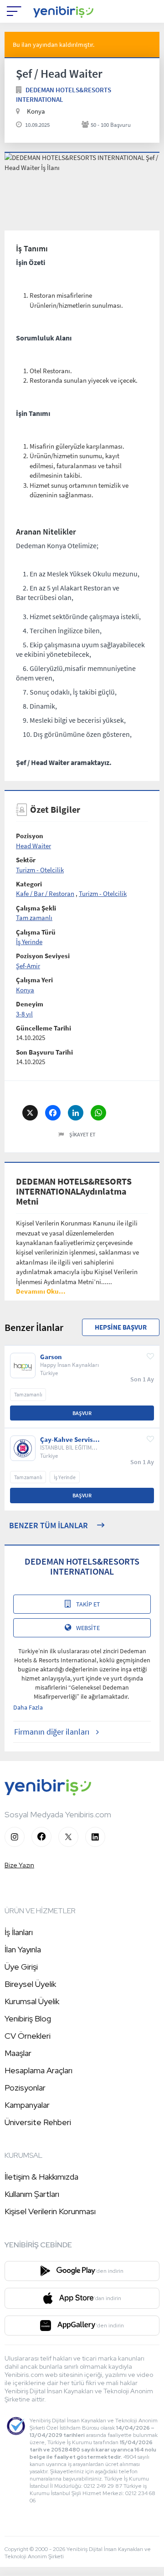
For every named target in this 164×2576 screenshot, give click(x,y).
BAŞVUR (82, 1413)
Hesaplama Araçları (38, 2070)
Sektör (26, 860)
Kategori (29, 884)
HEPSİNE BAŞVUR (121, 1327)
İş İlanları (19, 1932)
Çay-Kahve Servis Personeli (67, 1440)
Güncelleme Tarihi (44, 1028)
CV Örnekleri (28, 2036)
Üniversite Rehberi (38, 2122)
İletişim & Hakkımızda (41, 2177)
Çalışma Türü (36, 932)
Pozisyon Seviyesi (43, 956)
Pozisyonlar (25, 2088)
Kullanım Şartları (32, 2194)
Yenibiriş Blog (28, 2018)
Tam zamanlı (34, 918)
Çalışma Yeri (34, 980)
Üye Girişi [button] (21, 1967)
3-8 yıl (24, 1014)
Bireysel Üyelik (30, 1984)
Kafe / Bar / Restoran (45, 893)
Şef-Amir (28, 966)
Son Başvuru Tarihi (44, 1052)
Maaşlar (18, 2053)
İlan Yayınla (23, 1949)
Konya (25, 990)
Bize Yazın (19, 1865)
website (88, 1628)
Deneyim (30, 1004)
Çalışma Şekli (36, 908)
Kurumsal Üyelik (32, 2001)
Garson (51, 1357)
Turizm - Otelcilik (40, 870)
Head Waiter (33, 846)
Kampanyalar (27, 2105)
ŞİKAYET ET (82, 1134)
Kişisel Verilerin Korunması (50, 2211)
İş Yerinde (29, 942)
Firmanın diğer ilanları (52, 1732)
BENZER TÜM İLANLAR (49, 1525)
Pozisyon (30, 836)
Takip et (88, 1604)
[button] (41, 1291)
